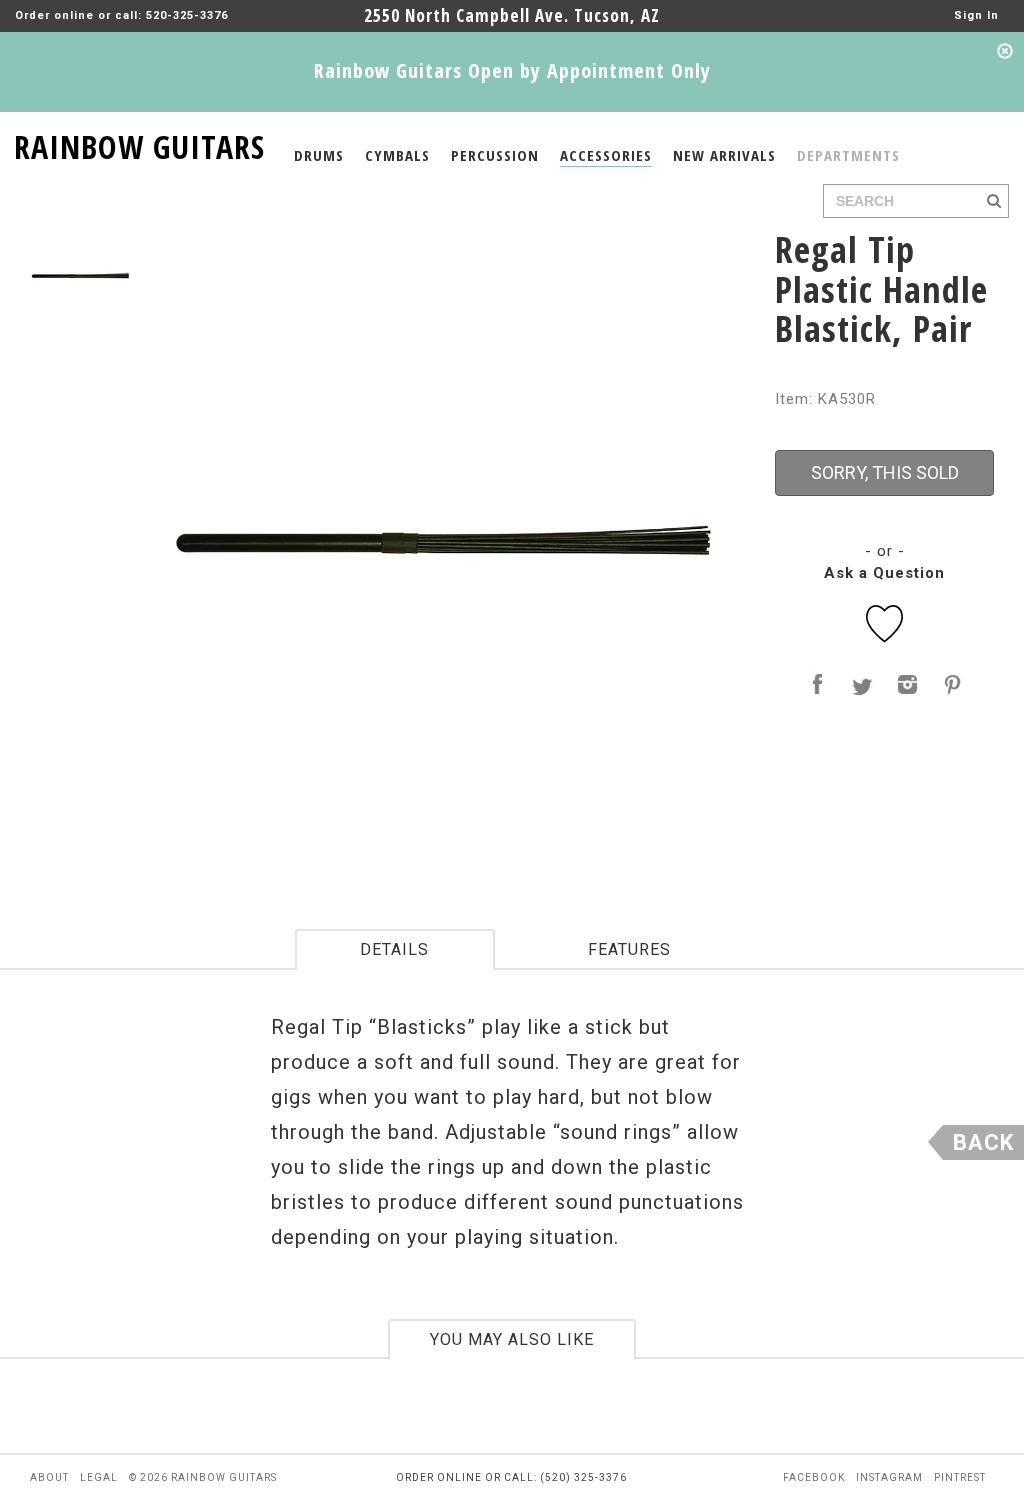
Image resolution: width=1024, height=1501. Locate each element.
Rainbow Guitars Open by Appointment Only (512, 70)
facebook (814, 1477)
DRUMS (319, 155)
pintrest (960, 1477)
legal (99, 1477)
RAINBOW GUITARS (139, 143)
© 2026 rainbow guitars (203, 1477)
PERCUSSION (495, 155)
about (49, 1477)
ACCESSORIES (606, 155)
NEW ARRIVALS (724, 155)
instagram (889, 1477)
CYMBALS (397, 155)
